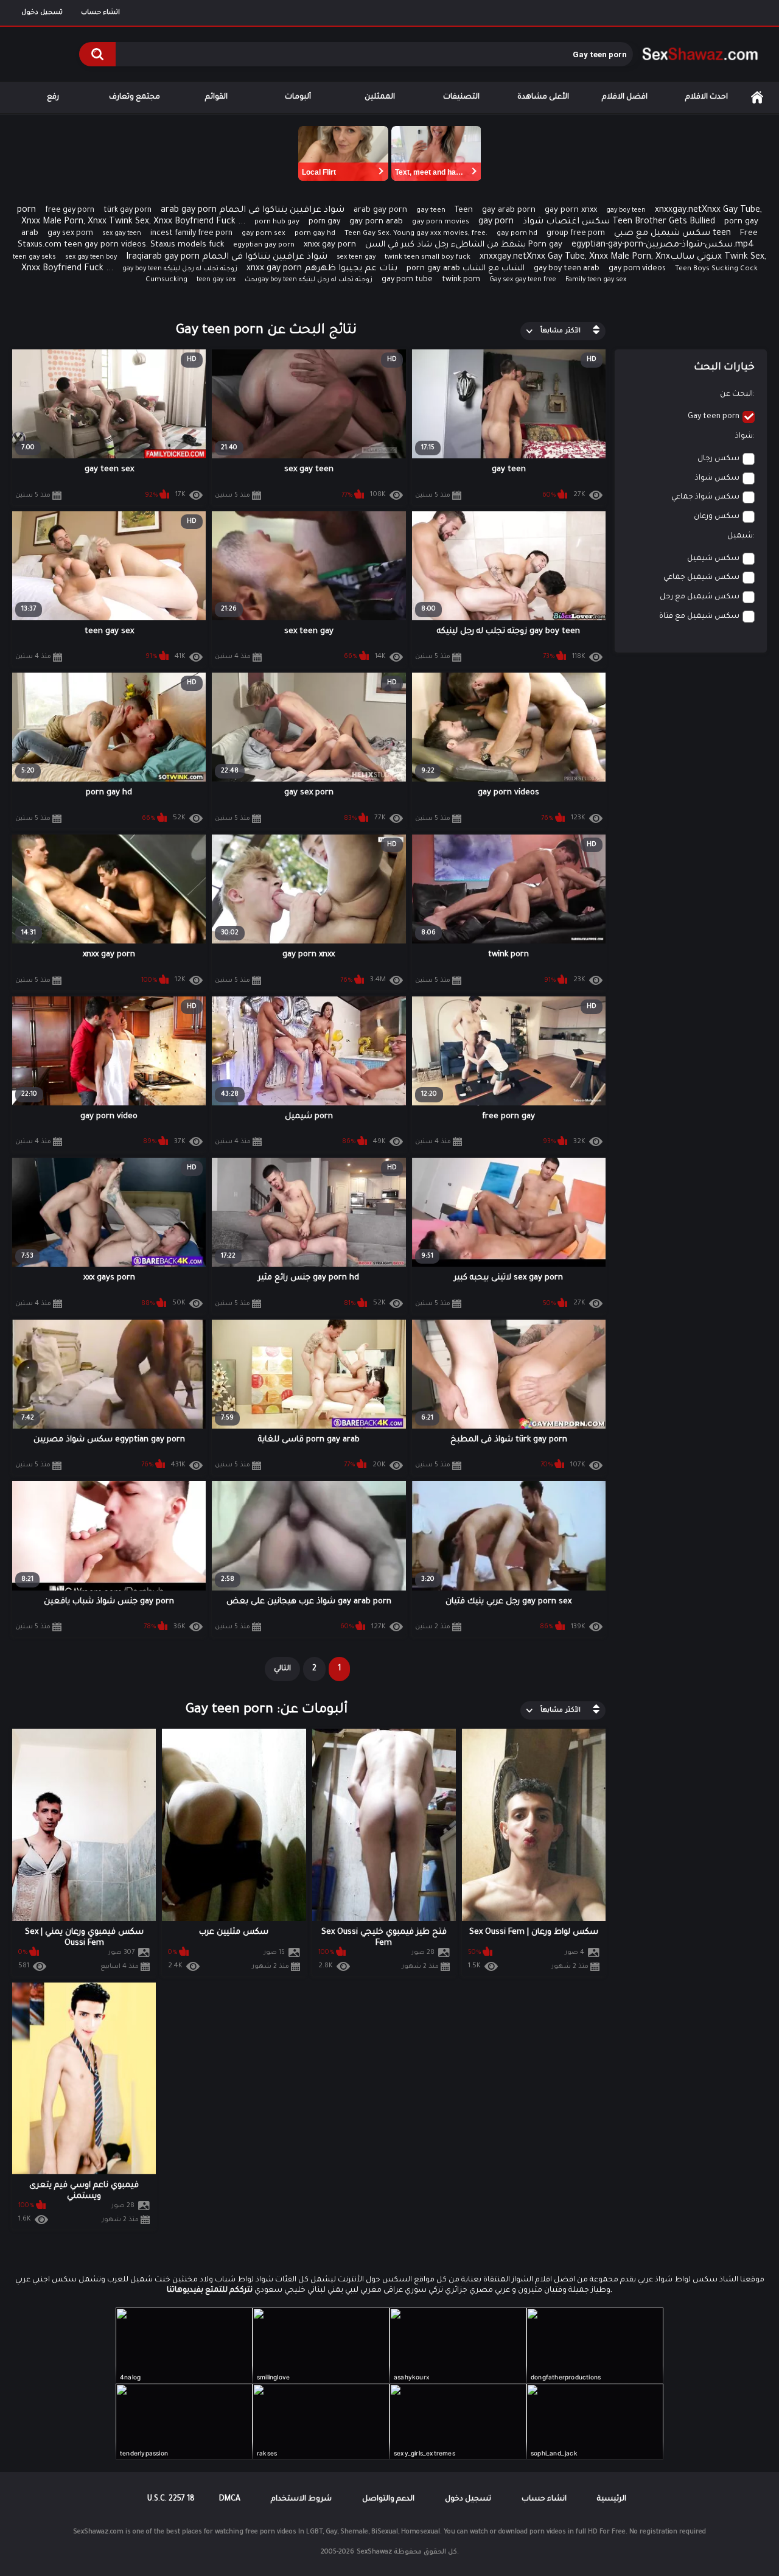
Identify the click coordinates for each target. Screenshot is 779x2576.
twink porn (461, 280)
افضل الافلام (625, 97)
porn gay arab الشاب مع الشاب (466, 269)
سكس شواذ (717, 478)
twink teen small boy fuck (428, 258)
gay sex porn (70, 234)
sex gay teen (122, 234)
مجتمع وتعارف (134, 97)
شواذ (744, 436)
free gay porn (70, 211)
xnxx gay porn (330, 245)
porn (26, 211)
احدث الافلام (707, 97)
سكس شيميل (713, 559)
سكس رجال (718, 459)
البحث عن (736, 394)
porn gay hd (315, 234)
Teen (464, 210)
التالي (282, 1669)
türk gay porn (128, 211)
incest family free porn (191, 234)
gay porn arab (376, 222)
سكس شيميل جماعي (701, 578)
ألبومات (298, 97)
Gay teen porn (714, 417)
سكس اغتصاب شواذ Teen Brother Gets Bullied (619, 222)
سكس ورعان (717, 517)
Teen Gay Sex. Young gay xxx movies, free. (416, 234)
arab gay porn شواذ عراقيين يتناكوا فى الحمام (253, 211)
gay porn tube (407, 280)
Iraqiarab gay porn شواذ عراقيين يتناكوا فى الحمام (227, 257)
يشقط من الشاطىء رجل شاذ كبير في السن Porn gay (464, 245)
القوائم (216, 97)
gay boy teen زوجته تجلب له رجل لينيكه (180, 269)
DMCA (230, 2499)
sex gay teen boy (91, 257)
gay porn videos (637, 269)
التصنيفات (461, 97)
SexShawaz (374, 2552)
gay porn (496, 222)
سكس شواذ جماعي (705, 497)
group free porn (576, 234)
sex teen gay (356, 257)
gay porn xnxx (571, 210)
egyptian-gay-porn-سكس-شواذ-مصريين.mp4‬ (663, 245)
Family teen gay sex (596, 280)
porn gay (324, 222)
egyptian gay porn (264, 246)
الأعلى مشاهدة (543, 97)
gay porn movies (441, 222)
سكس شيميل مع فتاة (699, 617)
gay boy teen (626, 211)
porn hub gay (277, 222)
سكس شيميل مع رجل (700, 597)
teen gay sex (216, 280)
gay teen (431, 211)
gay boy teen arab (567, 269)
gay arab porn (509, 210)
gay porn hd (517, 234)
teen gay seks (34, 257)
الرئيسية (757, 98)
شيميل (740, 536)
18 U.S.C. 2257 (171, 2499)
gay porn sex (264, 234)
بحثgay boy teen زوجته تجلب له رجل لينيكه (309, 280)
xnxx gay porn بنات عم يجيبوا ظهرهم (322, 269)
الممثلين (380, 97)
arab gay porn (380, 210)
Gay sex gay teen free (523, 280)
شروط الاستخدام (301, 2499)
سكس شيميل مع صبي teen (672, 234)
